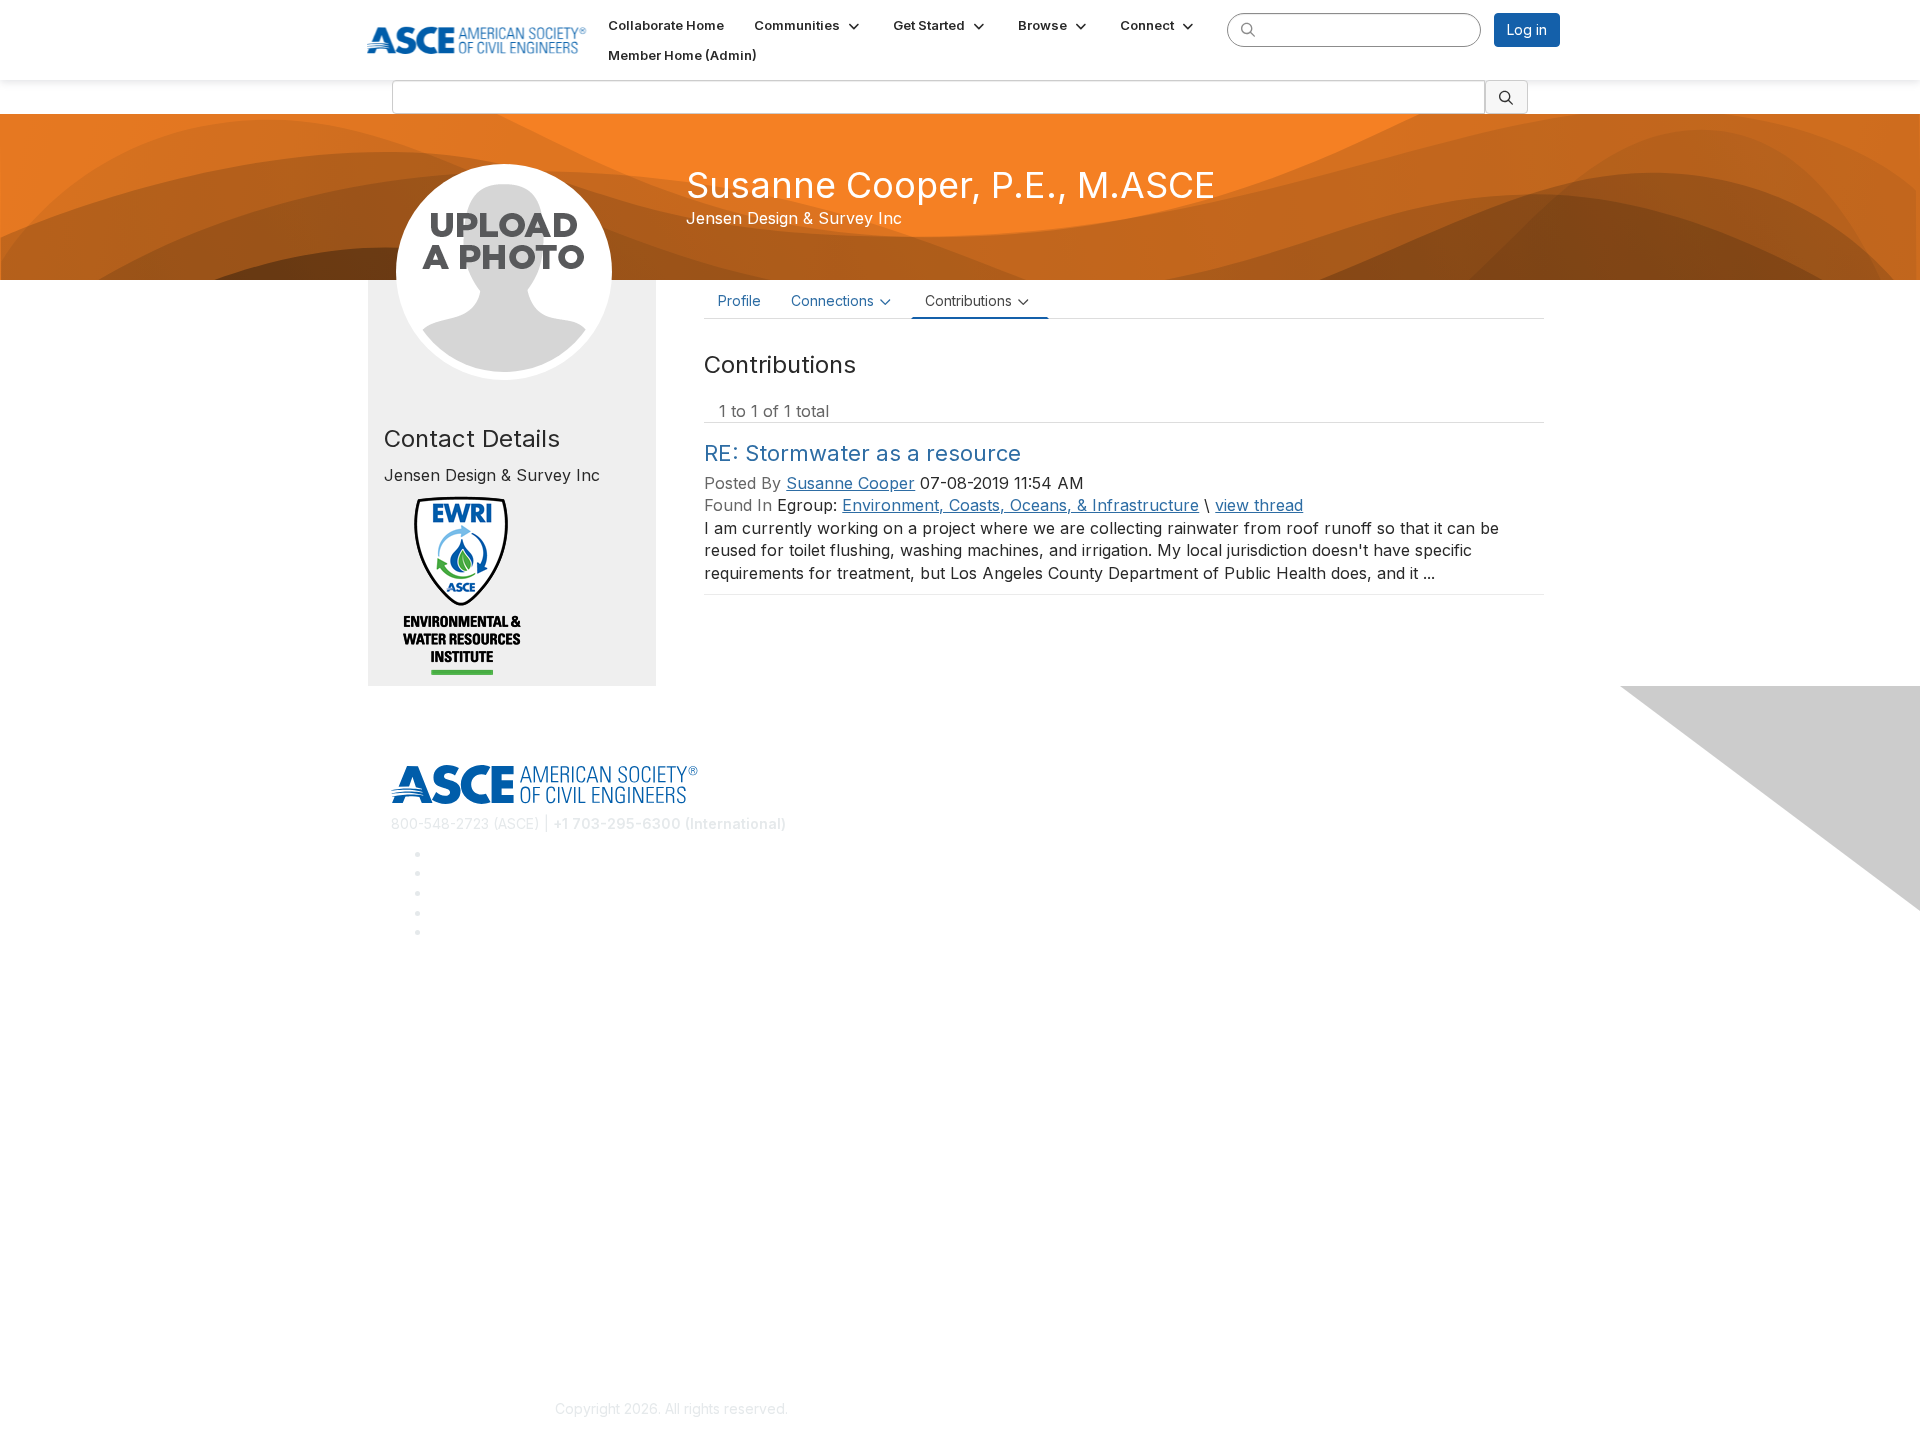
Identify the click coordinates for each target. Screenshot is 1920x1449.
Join (405, 1147)
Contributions (968, 300)
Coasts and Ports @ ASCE (476, 1039)
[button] (808, 25)
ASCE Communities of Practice (490, 1069)
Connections (832, 300)
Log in (1527, 29)
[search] (1248, 29)
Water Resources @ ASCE (477, 1010)
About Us (421, 1285)
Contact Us (427, 1206)
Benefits (418, 1177)
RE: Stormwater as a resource (862, 453)
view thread (1259, 505)
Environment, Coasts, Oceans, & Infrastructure (1020, 505)
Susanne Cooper (850, 483)
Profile (739, 300)
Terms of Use (435, 1314)
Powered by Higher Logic (1248, 1410)
